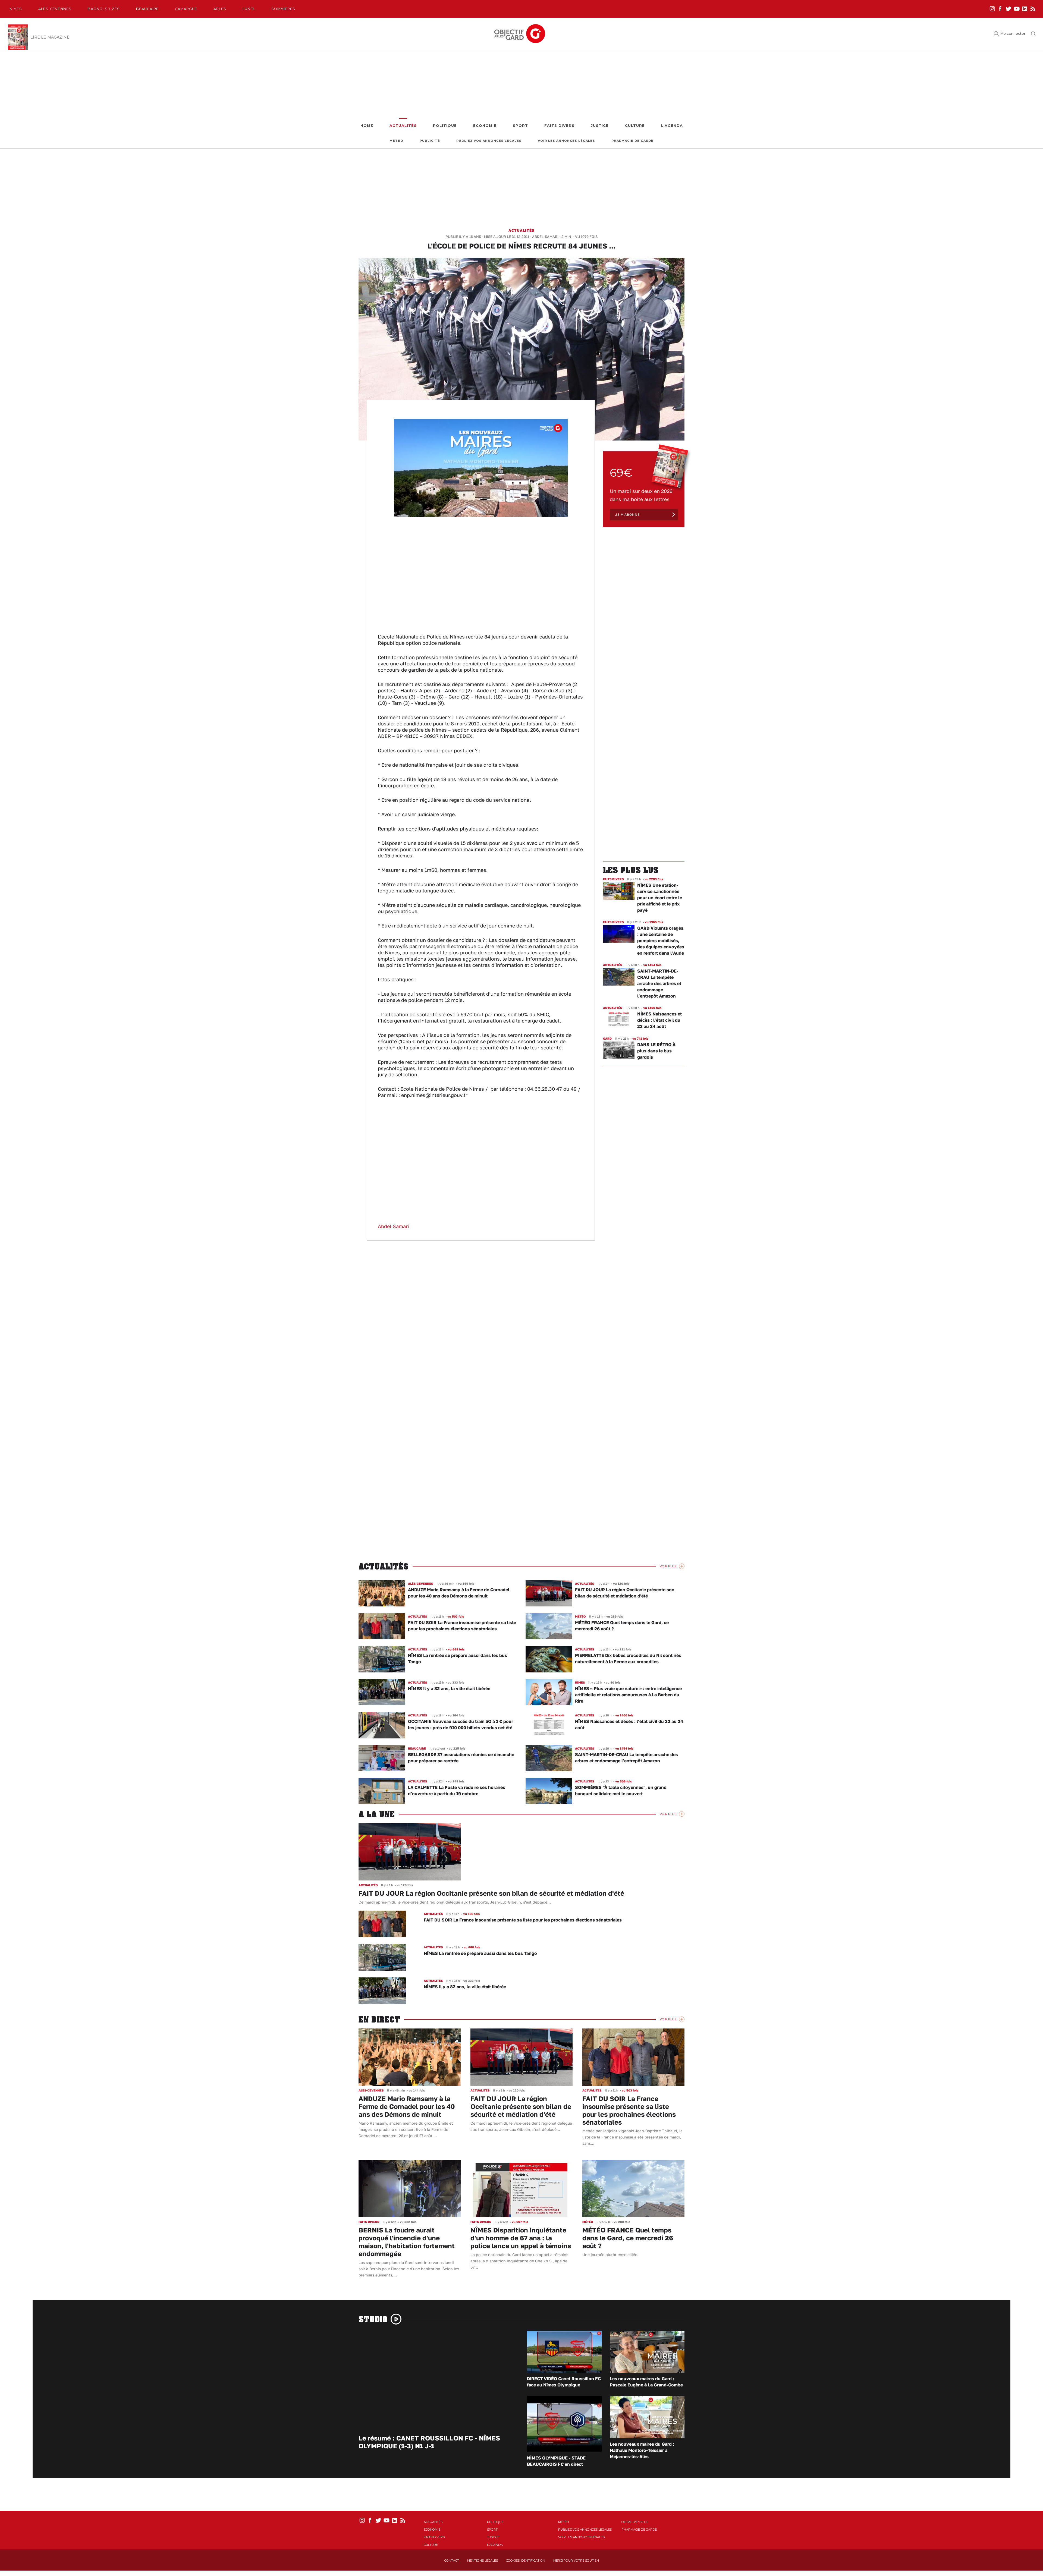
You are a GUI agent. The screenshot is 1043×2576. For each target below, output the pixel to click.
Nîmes (16, 9)
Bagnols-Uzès (104, 9)
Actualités (403, 126)
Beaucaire (147, 9)
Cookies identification (526, 2561)
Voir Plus (668, 1566)
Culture (635, 126)
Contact (452, 2561)
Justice (600, 126)
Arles (220, 9)
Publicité (430, 141)
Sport (520, 126)
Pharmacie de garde (632, 141)
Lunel (249, 9)
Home (367, 126)
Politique (445, 126)
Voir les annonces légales (566, 141)
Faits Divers (559, 126)
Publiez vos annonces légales (489, 141)
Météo (396, 141)
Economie (485, 126)
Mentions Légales (483, 2561)
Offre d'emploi (634, 2522)
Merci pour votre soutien (576, 2561)
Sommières (283, 9)
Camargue (186, 9)
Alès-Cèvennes (55, 9)
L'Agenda (672, 126)
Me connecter (1013, 34)
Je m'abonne (627, 515)
